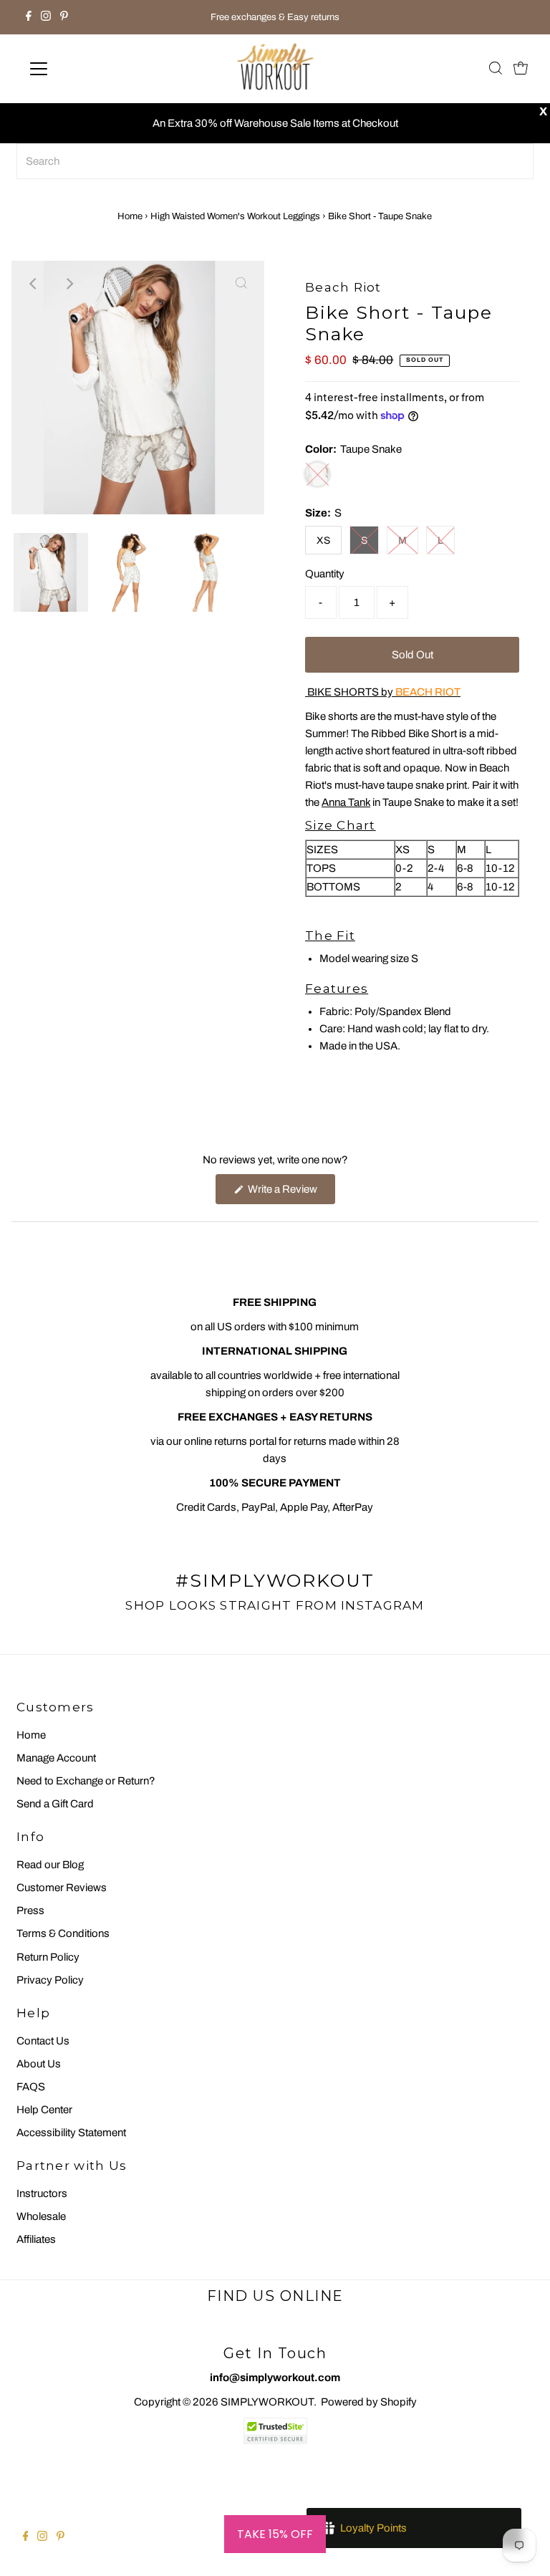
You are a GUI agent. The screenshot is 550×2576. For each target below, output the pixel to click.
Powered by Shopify (369, 2402)
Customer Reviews (62, 1888)
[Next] (69, 284)
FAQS (31, 2087)
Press (30, 1911)
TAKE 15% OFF (275, 2534)
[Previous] (34, 284)
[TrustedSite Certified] (275, 2431)
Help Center (44, 2110)
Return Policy (48, 1957)
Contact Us (43, 2041)
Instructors (42, 2193)
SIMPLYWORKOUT (267, 2402)
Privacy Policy (50, 1980)
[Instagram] (46, 17)
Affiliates (36, 2239)
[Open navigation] (81, 69)
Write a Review (290, 1193)
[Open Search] (496, 69)
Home (130, 216)
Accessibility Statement (71, 2133)
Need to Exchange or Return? (86, 1781)
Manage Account (56, 1758)
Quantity (325, 574)
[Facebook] (29, 17)
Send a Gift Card (55, 1804)
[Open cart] (521, 69)
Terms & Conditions (63, 1933)
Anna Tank (346, 802)
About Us (39, 2064)
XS (323, 540)
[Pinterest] (64, 17)
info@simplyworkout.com (275, 2378)
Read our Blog (50, 1865)
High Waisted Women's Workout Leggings (235, 216)
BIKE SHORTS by (383, 692)
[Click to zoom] (241, 284)
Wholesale (41, 2216)
